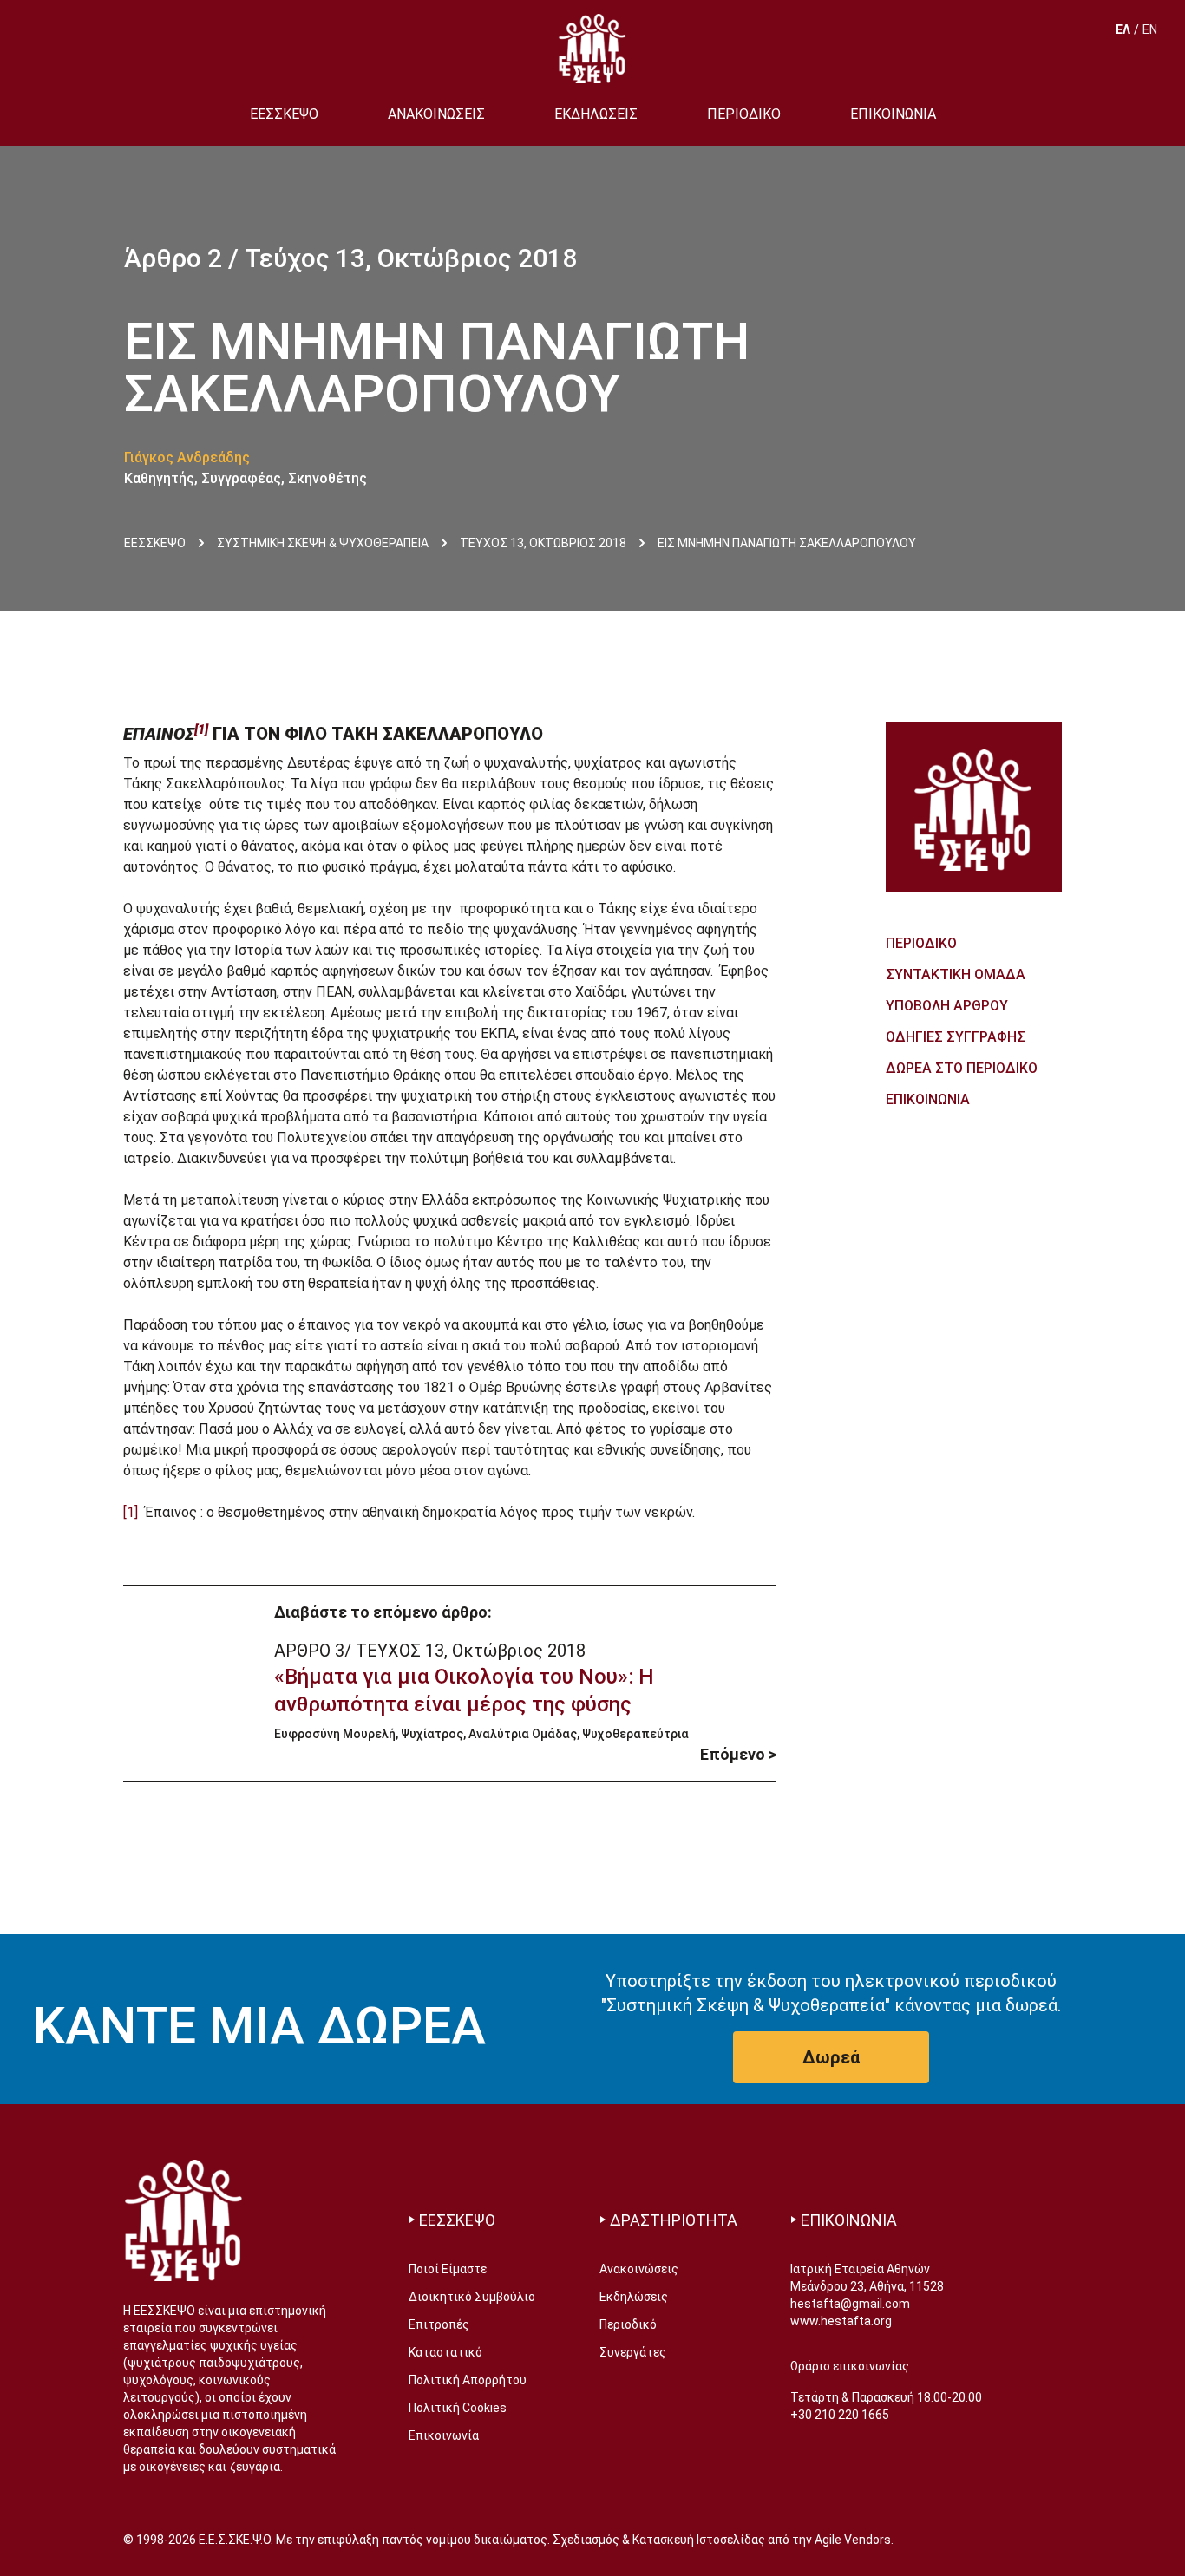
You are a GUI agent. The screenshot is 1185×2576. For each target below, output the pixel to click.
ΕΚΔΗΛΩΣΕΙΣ (596, 114)
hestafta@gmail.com (850, 2304)
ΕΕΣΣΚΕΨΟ (284, 114)
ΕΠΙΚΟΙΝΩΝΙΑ (893, 114)
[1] (131, 1512)
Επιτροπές (439, 2324)
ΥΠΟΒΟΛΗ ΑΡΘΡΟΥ (947, 1006)
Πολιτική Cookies (458, 2408)
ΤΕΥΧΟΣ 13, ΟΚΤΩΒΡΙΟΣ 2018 (543, 543)
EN (1150, 29)
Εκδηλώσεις (634, 2297)
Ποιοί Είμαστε (448, 2269)
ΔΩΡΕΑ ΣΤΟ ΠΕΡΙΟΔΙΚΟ (962, 1068)
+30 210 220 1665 (840, 2415)
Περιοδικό (628, 2324)
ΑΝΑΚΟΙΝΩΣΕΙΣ (436, 114)
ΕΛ (1123, 29)
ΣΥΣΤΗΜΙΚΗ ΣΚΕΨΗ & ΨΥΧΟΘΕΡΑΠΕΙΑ (323, 543)
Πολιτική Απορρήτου (468, 2380)
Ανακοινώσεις (639, 2269)
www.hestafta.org (841, 2321)
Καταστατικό (445, 2352)
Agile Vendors (853, 2540)
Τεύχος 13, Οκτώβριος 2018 (411, 258)
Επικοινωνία (444, 2435)
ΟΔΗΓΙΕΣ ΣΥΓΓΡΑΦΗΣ (956, 1037)
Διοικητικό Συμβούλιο (472, 2297)
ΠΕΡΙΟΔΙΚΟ (744, 114)
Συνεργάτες (633, 2352)
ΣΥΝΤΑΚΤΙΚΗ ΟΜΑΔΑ (956, 974)
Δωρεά (831, 2057)
